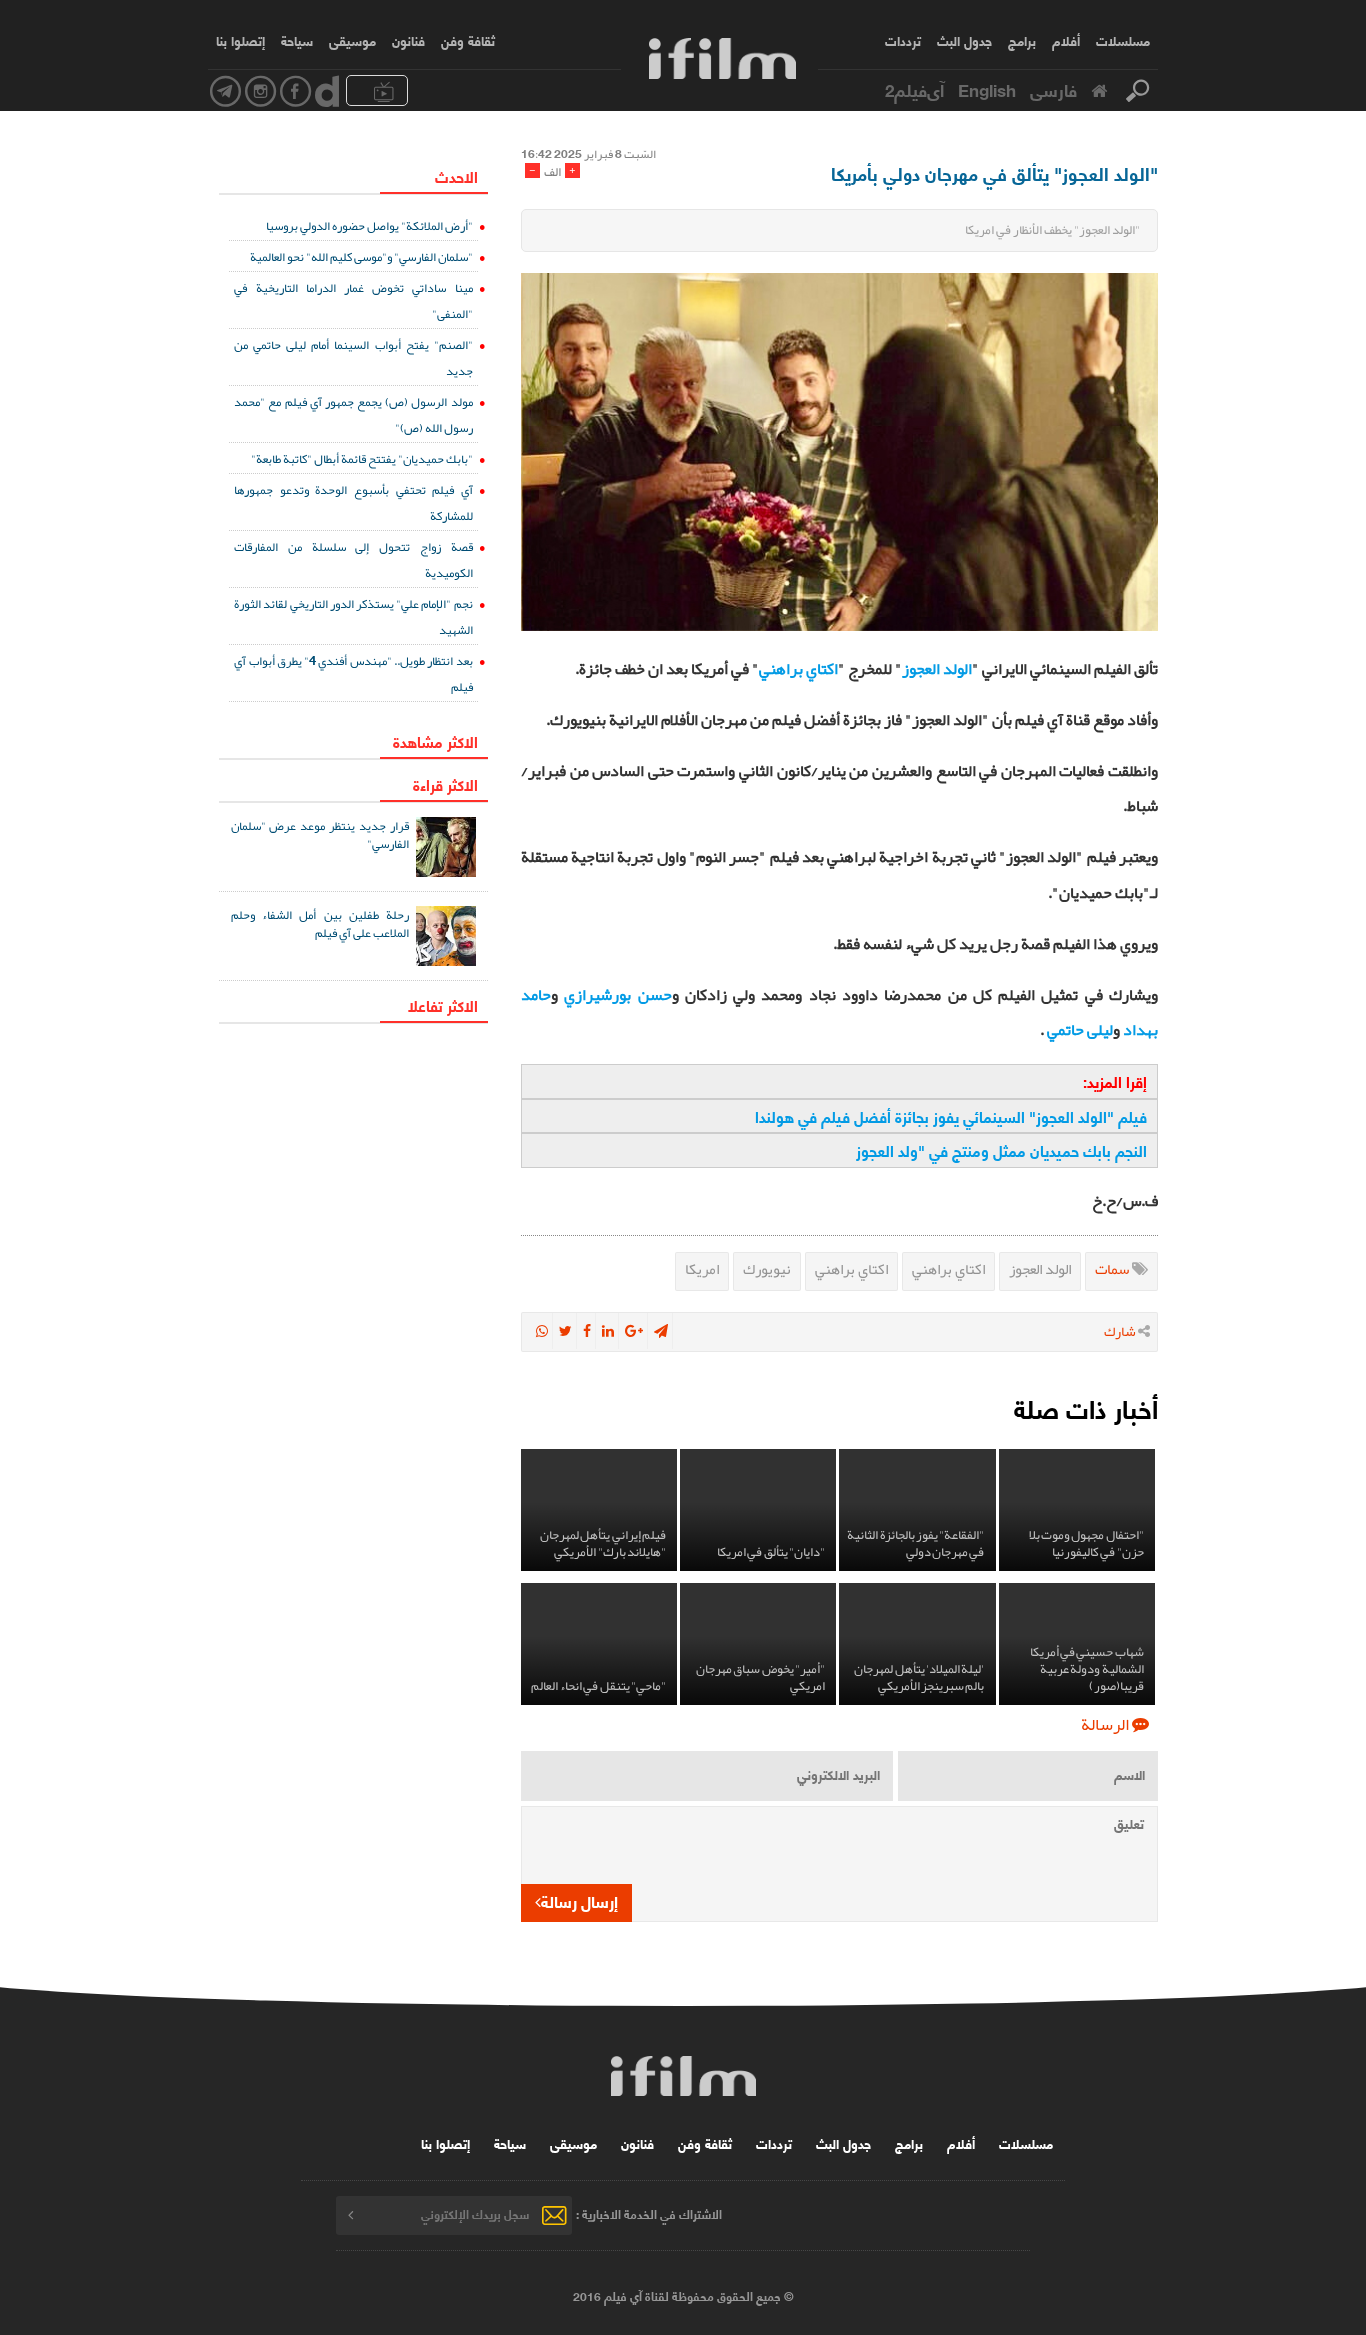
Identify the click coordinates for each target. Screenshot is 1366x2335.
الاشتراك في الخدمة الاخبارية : (649, 2213)
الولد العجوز (937, 669)
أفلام (1066, 40)
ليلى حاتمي (1080, 1030)
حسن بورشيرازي (617, 995)
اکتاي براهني (948, 1269)
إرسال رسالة (579, 1900)
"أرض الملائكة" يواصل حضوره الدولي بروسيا (369, 225)
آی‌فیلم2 (914, 89)
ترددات (903, 40)
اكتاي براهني (798, 669)
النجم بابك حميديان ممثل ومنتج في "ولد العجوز (1001, 1150)
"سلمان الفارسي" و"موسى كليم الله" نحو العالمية (361, 256)
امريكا (702, 1269)
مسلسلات (1123, 40)
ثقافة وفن (468, 40)
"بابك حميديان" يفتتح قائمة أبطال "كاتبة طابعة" (362, 458)
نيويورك (767, 1269)
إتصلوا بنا (240, 40)
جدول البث (964, 40)
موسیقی (352, 40)
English (987, 89)
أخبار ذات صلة (1086, 1407)
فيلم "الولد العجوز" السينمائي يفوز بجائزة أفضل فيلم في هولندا (951, 1116)
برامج (1022, 40)
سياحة (297, 40)
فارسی (1053, 89)
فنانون (408, 40)
